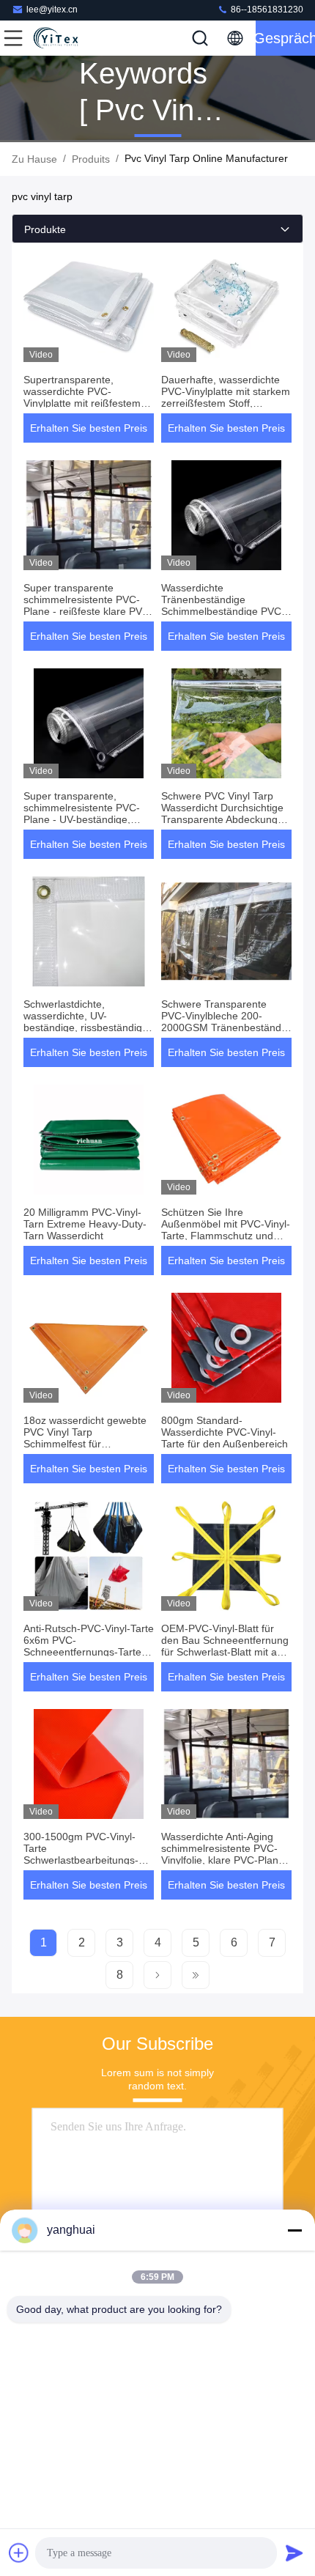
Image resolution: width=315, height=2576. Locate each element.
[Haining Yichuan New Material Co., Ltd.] (62, 38)
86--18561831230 (266, 10)
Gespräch (285, 38)
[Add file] (19, 2553)
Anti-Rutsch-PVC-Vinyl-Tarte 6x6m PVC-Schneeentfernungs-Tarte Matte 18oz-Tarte (89, 1646)
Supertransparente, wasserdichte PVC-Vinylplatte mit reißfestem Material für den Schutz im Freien (84, 403)
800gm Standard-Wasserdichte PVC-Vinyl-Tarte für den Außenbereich (225, 1432)
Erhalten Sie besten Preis (89, 428)
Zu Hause (34, 159)
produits (91, 159)
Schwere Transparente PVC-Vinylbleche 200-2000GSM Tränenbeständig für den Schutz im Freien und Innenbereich (225, 1027)
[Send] (294, 2553)
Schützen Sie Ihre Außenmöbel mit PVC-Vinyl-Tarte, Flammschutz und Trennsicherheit (226, 1230)
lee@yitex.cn (52, 10)
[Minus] (294, 2230)
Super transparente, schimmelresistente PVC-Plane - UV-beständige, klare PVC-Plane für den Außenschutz (82, 819)
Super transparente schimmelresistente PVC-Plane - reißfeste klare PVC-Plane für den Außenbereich (88, 605)
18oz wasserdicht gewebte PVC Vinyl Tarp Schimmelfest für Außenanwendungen (85, 1438)
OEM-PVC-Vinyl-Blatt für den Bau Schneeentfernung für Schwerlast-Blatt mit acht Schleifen (226, 1646)
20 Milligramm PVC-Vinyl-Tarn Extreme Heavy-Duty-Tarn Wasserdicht (85, 1224)
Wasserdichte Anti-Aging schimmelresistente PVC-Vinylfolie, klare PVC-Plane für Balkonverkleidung (223, 1854)
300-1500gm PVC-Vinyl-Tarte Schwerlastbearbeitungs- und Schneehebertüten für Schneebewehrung (84, 1860)
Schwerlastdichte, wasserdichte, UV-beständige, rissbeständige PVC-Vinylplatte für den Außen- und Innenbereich (86, 1027)
